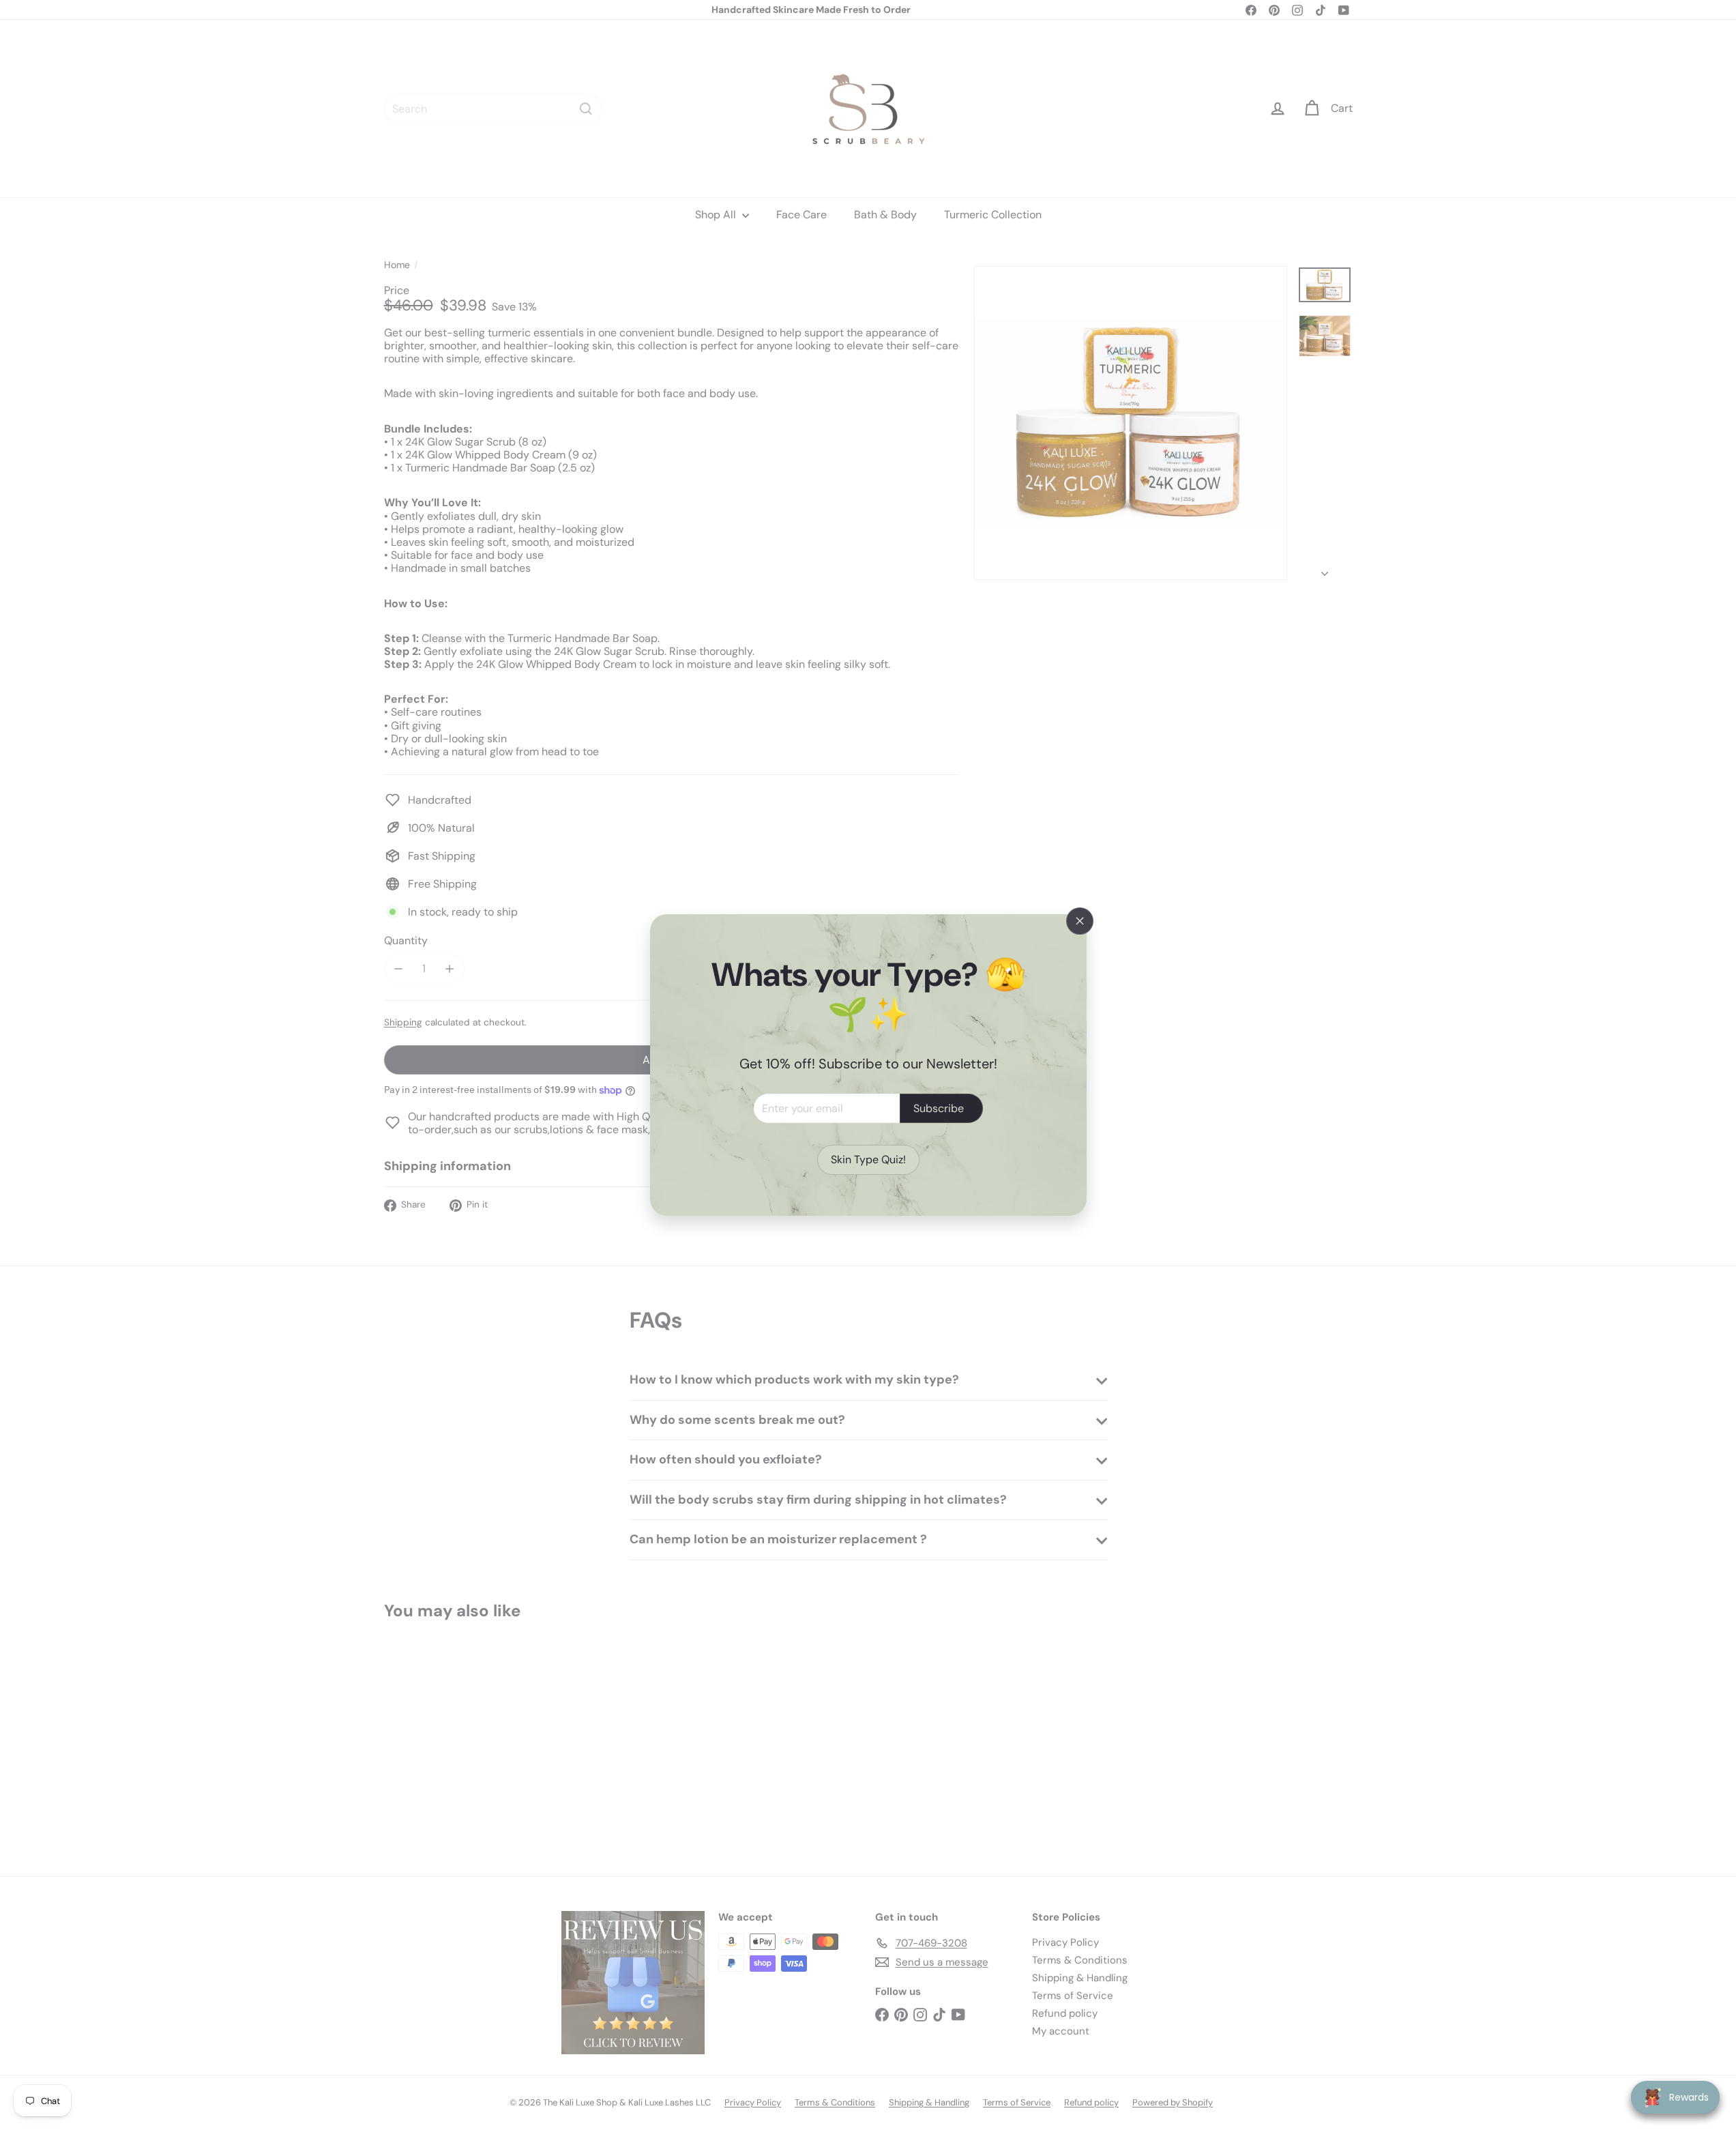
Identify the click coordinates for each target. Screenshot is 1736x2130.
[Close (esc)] (1080, 921)
